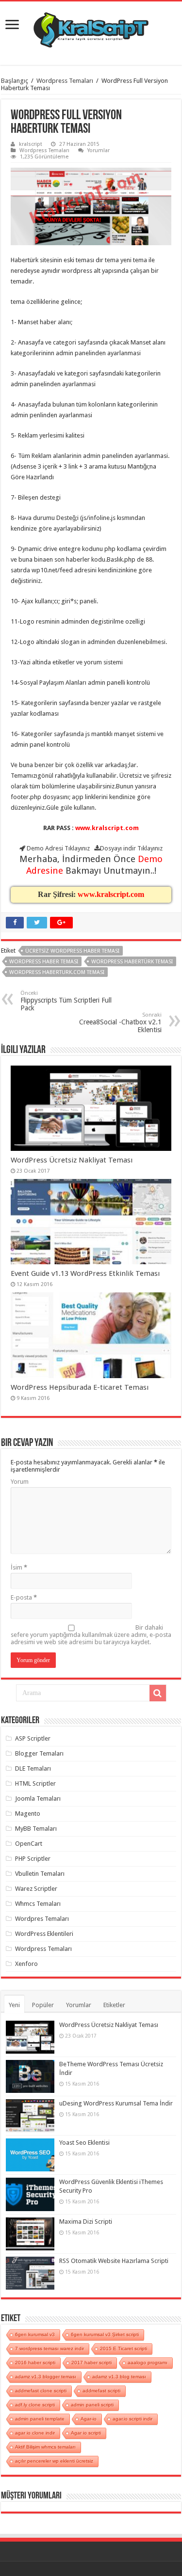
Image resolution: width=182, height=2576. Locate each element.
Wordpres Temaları (42, 1919)
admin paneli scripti (92, 2405)
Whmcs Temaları (38, 1904)
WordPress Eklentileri (44, 1934)
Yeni (14, 2005)
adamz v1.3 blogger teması (46, 2377)
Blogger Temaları (39, 1753)
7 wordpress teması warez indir (50, 2348)
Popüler (43, 2005)
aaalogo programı (148, 2363)
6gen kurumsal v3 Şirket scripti (105, 2334)
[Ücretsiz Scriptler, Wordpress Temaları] (91, 28)
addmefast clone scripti (41, 2391)
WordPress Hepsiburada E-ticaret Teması (80, 1387)
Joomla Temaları (38, 1798)
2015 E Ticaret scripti (124, 2348)
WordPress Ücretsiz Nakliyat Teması (72, 1160)
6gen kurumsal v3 (35, 2334)
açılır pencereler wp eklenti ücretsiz (54, 2461)
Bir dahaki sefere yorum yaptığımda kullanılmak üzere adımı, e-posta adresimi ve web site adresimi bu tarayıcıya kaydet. (91, 1635)
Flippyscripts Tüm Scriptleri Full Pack (66, 1001)
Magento (28, 1814)
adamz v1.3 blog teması (119, 2377)
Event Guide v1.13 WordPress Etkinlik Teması (85, 1273)
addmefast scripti (101, 2391)
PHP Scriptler (33, 1859)
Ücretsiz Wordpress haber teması (72, 951)
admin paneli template (40, 2419)
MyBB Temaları (36, 1829)
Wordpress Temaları (65, 81)
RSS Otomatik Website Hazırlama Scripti (114, 2261)
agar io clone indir (35, 2433)
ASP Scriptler (33, 1738)
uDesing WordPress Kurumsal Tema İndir (116, 2103)
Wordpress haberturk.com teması (57, 972)
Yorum (20, 1482)
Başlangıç (15, 81)
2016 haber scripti (35, 2363)
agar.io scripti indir (132, 2419)
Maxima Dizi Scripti (86, 2222)
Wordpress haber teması (44, 962)
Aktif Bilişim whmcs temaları (45, 2447)
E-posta (24, 1597)
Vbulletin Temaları (40, 1874)
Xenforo (26, 1964)
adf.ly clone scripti (35, 2405)
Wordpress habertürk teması (132, 962)
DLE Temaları (33, 1768)
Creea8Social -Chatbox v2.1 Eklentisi (120, 1023)
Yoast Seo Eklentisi (84, 2143)
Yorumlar (99, 150)
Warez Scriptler (36, 1889)
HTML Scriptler (35, 1783)
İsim (19, 1567)
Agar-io (89, 2419)
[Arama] (158, 1693)
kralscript (31, 144)
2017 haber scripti (91, 2363)
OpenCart (29, 1844)
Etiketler (114, 2005)
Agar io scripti (86, 2433)
